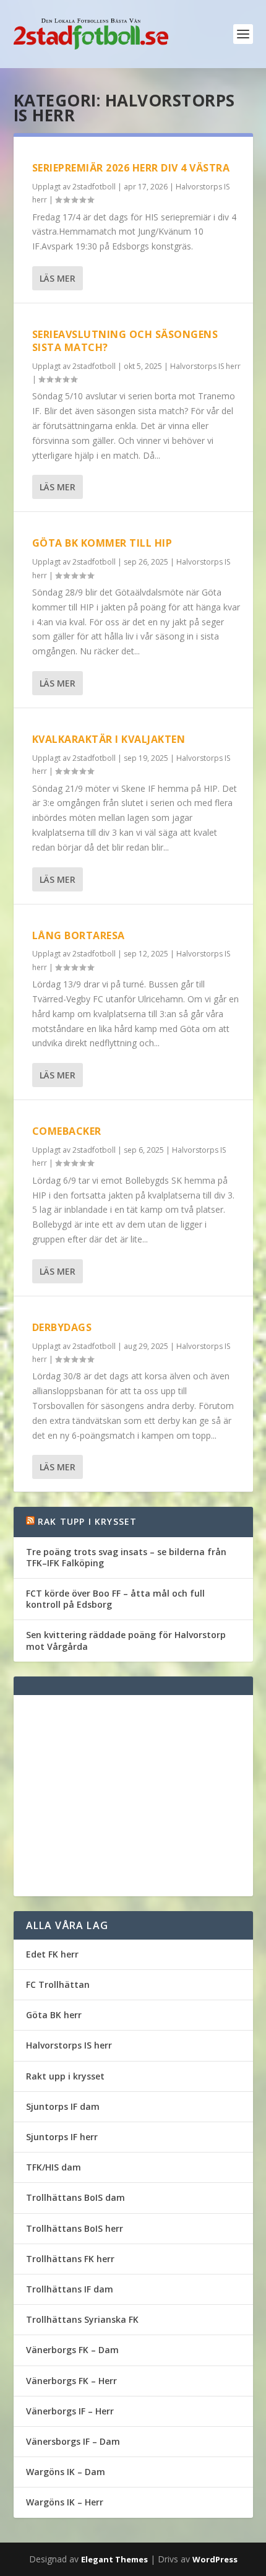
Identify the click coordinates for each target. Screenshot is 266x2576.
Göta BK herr (54, 2015)
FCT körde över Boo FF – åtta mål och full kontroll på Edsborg (115, 1599)
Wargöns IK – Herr (65, 2502)
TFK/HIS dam (54, 2167)
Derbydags (62, 1327)
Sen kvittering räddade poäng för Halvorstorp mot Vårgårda (126, 1640)
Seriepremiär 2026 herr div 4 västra (131, 168)
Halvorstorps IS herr (205, 366)
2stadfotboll (94, 187)
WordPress (215, 2559)
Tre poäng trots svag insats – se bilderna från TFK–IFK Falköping (126, 1557)
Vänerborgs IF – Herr (70, 2411)
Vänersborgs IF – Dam (73, 2441)
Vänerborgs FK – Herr (71, 2381)
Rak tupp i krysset (88, 1521)
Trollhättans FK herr (70, 2259)
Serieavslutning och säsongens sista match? (125, 341)
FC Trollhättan (58, 1984)
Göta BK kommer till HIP (102, 543)
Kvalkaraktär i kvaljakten (109, 739)
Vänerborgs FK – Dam (72, 2350)
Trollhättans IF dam (70, 2289)
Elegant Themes (114, 2559)
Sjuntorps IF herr (62, 2137)
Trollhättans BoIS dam (75, 2197)
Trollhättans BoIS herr (75, 2228)
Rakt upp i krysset (65, 2076)
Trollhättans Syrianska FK (82, 2319)
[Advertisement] (133, 1796)
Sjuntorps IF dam (63, 2106)
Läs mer (58, 278)
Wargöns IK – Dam (66, 2472)
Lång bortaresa (79, 935)
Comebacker (67, 1131)
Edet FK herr (52, 1954)
